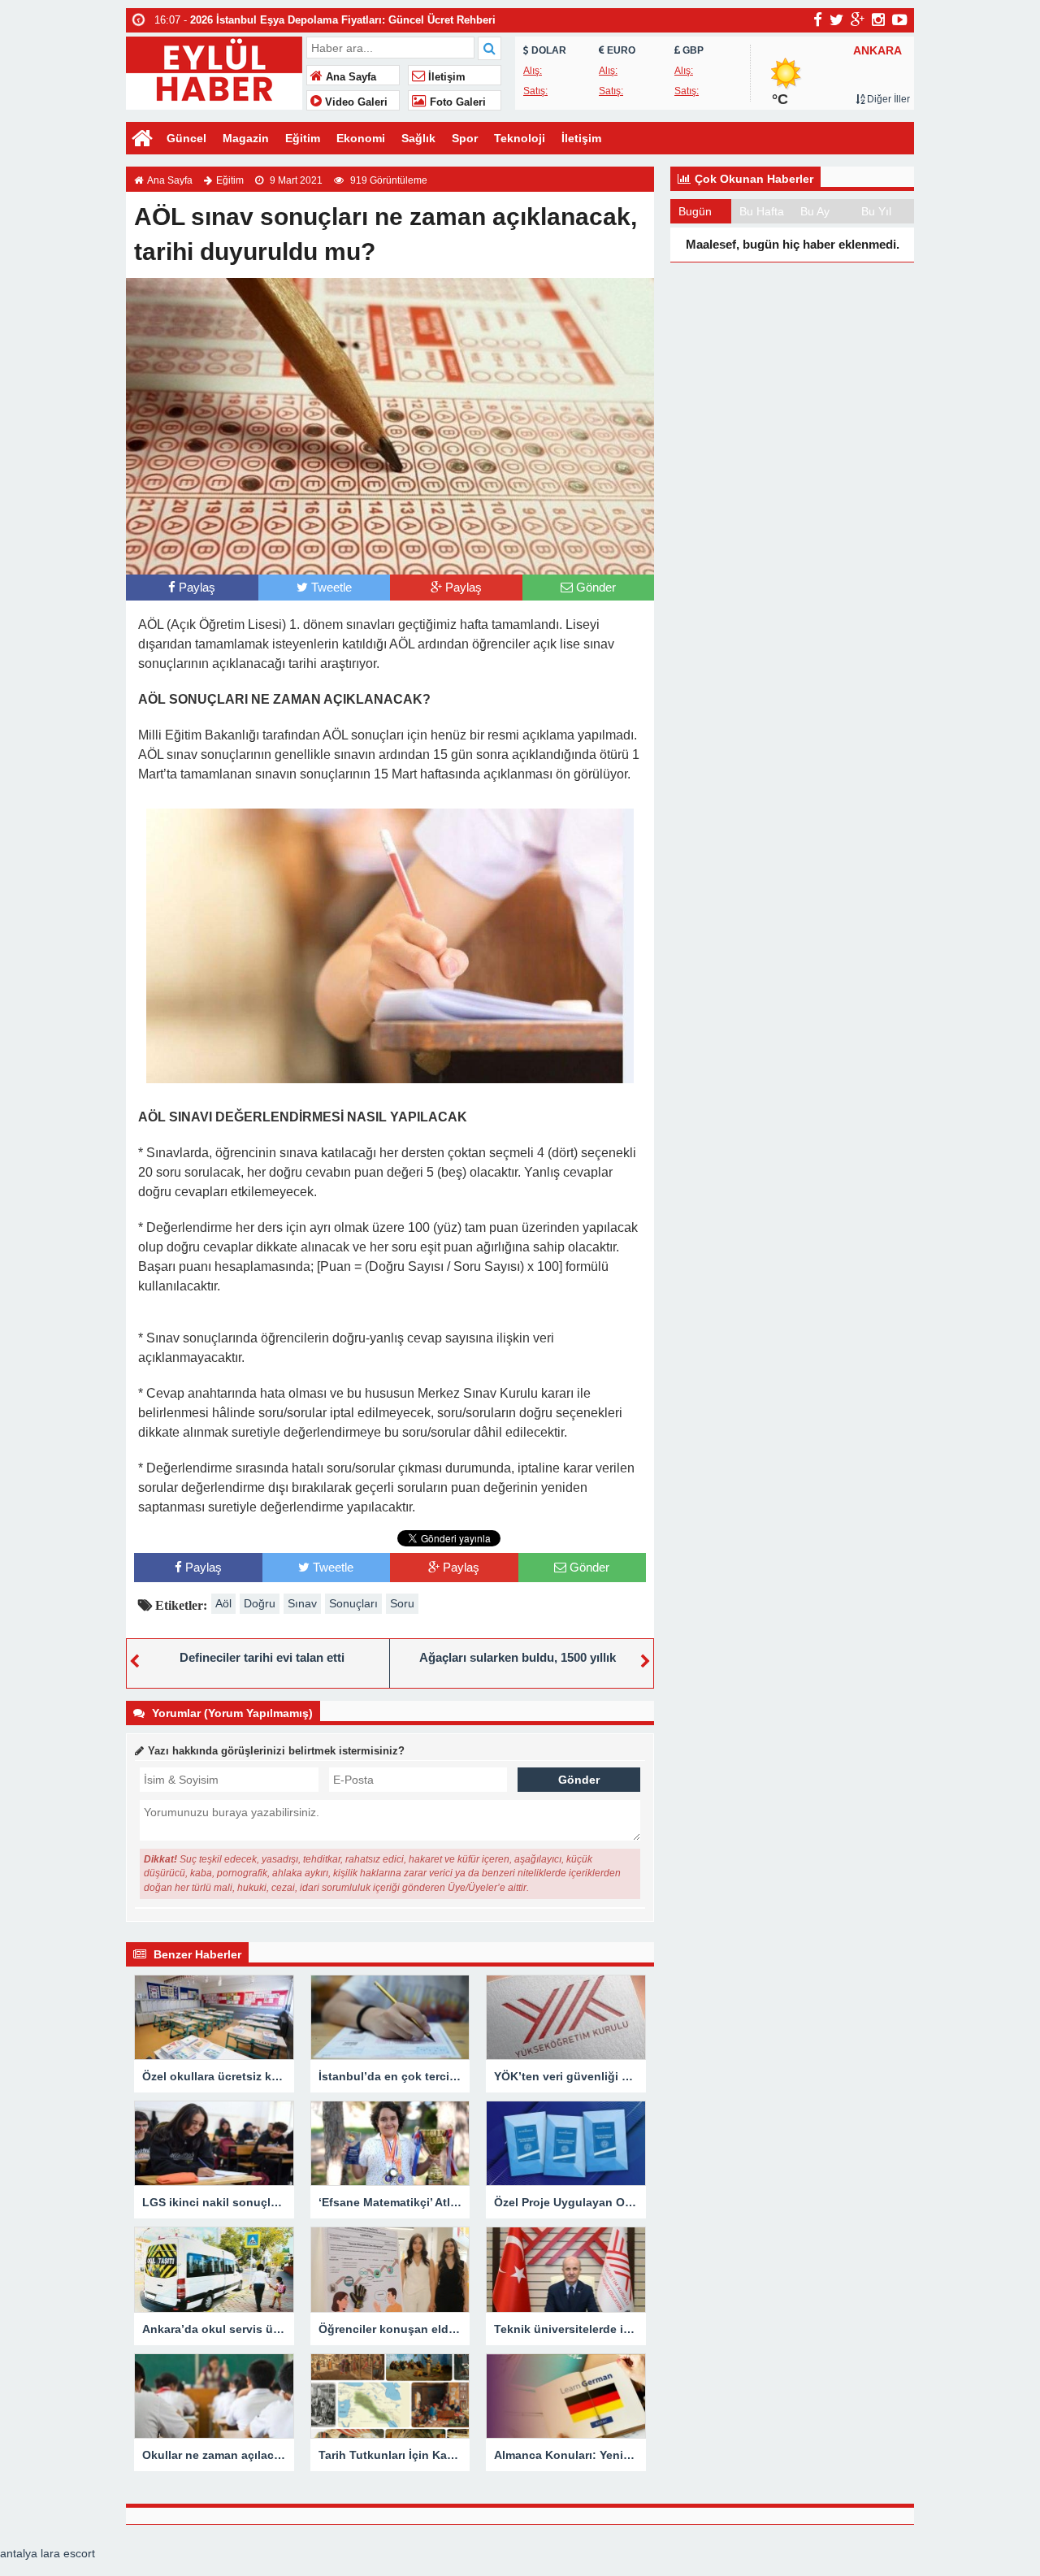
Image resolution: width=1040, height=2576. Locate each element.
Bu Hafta (762, 211)
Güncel (186, 138)
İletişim (445, 77)
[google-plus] (858, 20)
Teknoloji (520, 138)
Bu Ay (815, 211)
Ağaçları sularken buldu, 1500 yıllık (518, 1657)
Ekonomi (361, 138)
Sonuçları (353, 1603)
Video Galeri (355, 102)
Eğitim (303, 138)
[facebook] (818, 20)
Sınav (302, 1603)
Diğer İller (887, 99)
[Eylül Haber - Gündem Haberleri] (214, 71)
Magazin (246, 138)
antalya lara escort (48, 2553)
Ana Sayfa (349, 77)
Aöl (223, 1603)
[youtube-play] (900, 20)
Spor (465, 138)
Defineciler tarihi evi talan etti (262, 1657)
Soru (402, 1603)
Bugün (695, 211)
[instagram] (878, 20)
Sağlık (418, 138)
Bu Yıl (876, 211)
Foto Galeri (456, 102)
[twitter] (836, 20)
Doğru (260, 1603)
